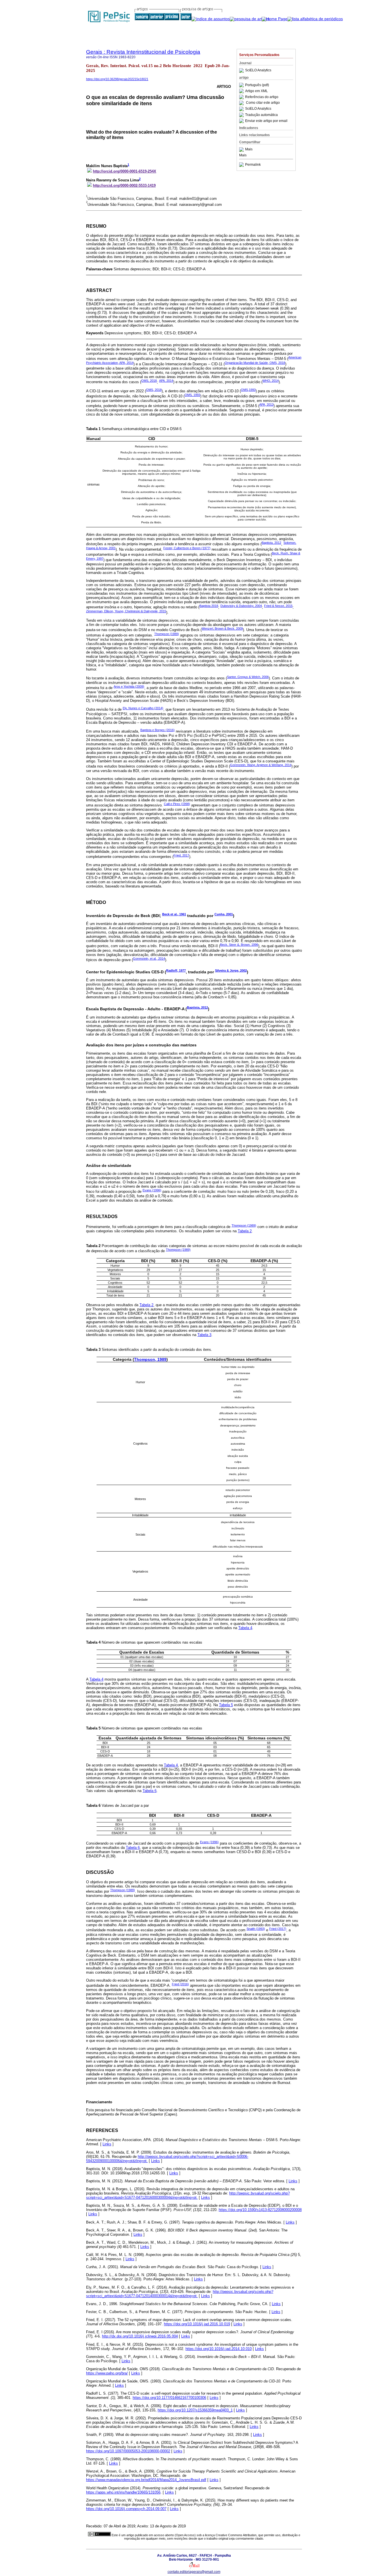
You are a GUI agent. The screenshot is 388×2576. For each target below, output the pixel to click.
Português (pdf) (257, 85)
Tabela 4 (245, 1628)
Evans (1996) (152, 1190)
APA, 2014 (166, 381)
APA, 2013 (266, 405)
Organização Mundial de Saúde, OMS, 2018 (255, 363)
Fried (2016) (180, 1984)
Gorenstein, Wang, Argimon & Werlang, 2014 (261, 765)
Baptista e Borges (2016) (158, 730)
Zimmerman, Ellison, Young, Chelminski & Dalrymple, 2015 (126, 611)
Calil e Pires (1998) (177, 804)
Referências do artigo (262, 97)
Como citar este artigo (263, 103)
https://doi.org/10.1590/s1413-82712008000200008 (260, 2210)
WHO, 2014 (271, 381)
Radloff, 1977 (176, 970)
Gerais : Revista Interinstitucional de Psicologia (143, 52)
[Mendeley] (242, 150)
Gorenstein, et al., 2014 (149, 959)
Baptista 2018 (209, 606)
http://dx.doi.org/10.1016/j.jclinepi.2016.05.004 (140, 2336)
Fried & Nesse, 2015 (278, 606)
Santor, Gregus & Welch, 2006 (248, 677)
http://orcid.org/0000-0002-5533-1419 (124, 185)
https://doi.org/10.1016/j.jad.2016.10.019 (197, 2324)
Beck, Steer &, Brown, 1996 (239, 945)
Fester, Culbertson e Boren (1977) (187, 548)
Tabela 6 (150, 1791)
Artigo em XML (256, 91)
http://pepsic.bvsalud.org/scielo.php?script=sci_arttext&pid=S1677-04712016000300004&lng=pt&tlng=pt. (188, 2195)
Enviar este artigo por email (266, 121)
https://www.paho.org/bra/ (107, 2373)
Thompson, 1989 (150, 1359)
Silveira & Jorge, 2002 (231, 970)
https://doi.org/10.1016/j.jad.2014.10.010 (219, 2349)
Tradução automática (261, 115)
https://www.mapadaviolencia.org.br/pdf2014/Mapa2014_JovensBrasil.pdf (146, 2480)
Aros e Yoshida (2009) (129, 686)
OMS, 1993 (192, 395)
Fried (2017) (278, 1929)
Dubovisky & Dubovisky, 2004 (241, 606)
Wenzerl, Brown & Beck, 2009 (222, 629)
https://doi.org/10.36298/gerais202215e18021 (117, 79)
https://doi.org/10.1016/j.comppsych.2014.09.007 (126, 2509)
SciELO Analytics (258, 70)
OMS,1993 (248, 390)
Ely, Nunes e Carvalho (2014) (143, 708)
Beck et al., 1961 (174, 914)
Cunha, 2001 (224, 914)
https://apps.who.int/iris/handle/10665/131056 (123, 2492)
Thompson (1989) (167, 634)
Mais (249, 150)
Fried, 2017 (181, 855)
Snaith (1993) (256, 1929)
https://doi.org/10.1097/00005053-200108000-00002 (128, 2451)
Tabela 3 (204, 1335)
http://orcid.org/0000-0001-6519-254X (125, 171)
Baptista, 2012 (271, 543)
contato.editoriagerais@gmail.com (194, 2572)
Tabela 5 (226, 1705)
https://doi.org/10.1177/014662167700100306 (169, 2398)
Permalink (253, 165)
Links (107, 2144)
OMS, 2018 (149, 381)
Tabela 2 (245, 1231)
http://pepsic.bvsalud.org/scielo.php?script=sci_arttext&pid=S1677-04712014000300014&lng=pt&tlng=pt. (180, 2294)
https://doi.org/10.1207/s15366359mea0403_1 (195, 2410)
